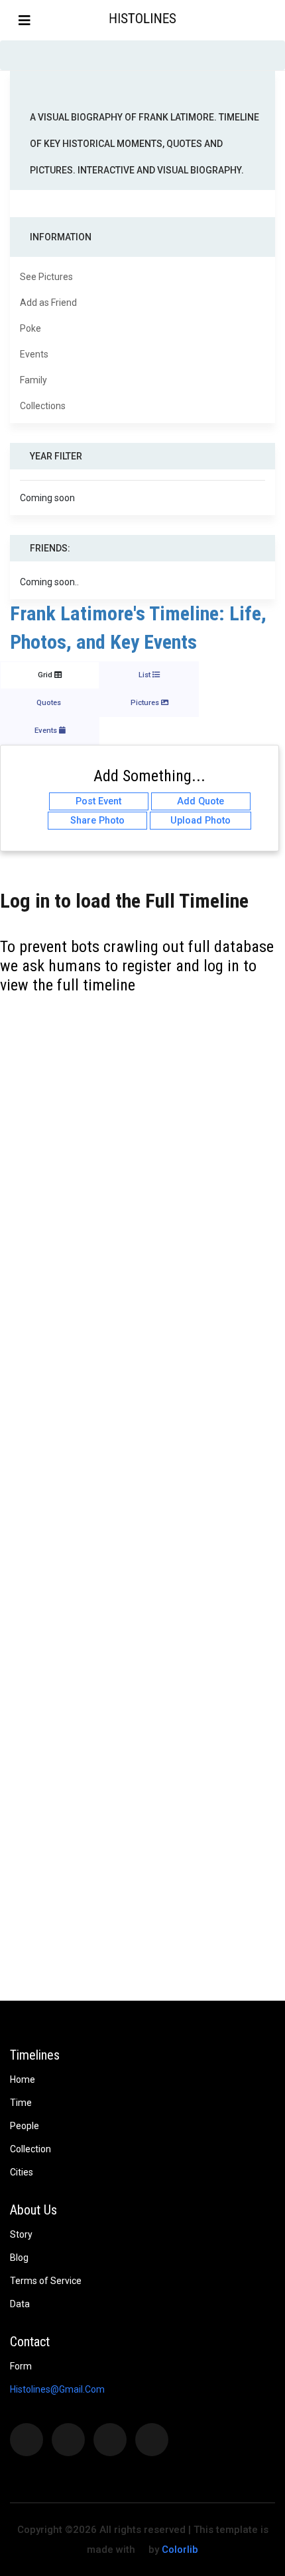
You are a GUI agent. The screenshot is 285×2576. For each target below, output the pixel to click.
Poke (30, 328)
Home (23, 2079)
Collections (43, 406)
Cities (22, 2172)
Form (21, 2366)
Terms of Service (46, 2281)
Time (21, 2103)
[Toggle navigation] (25, 21)
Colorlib (180, 2550)
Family (33, 380)
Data (20, 2304)
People (25, 2126)
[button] (274, 20)
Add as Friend (48, 303)
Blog (19, 2258)
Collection (30, 2149)
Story (21, 2234)
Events (34, 354)
